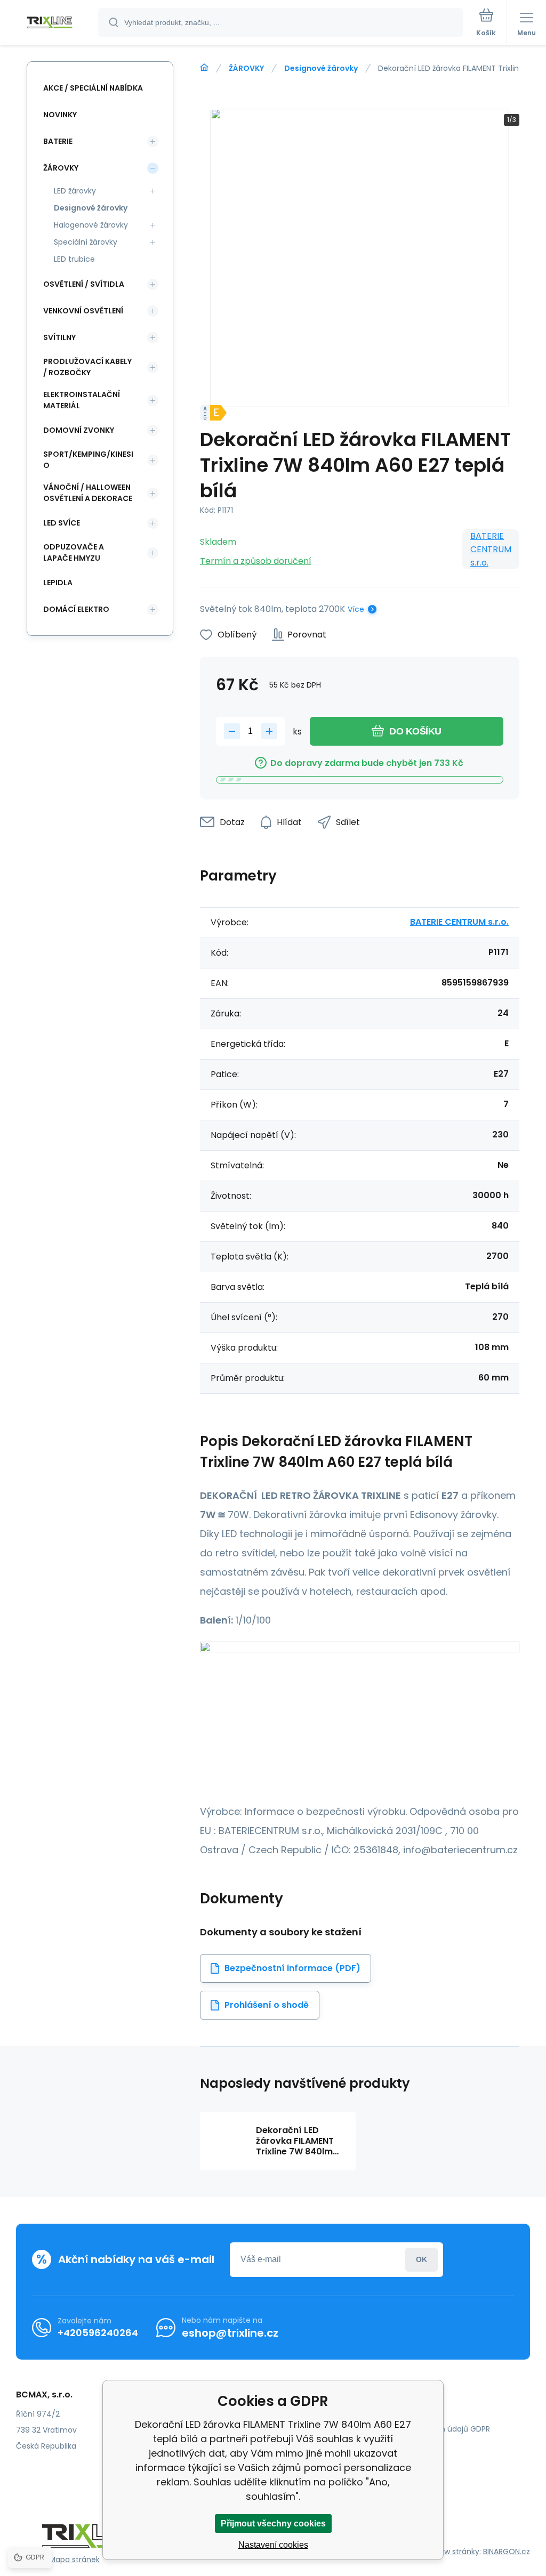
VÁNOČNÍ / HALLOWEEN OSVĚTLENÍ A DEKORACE (88, 493)
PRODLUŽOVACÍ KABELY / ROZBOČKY (87, 367)
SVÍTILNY (59, 337)
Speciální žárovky (86, 242)
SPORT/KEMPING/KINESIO (88, 460)
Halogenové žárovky (91, 225)
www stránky (456, 2551)
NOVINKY (60, 115)
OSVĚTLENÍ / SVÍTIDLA (84, 284)
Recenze (391, 2460)
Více (356, 609)
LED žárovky (75, 191)
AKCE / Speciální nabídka (93, 88)
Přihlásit (421, 2260)
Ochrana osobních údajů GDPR (433, 2429)
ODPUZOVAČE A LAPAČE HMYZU (74, 552)
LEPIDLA (58, 583)
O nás (386, 2413)
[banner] (50, 23)
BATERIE (58, 141)
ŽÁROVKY (246, 68)
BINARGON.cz (507, 2551)
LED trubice (74, 259)
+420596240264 (98, 2333)
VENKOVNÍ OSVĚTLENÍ (83, 311)
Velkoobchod (400, 2444)
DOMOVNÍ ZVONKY (79, 430)
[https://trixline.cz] (204, 68)
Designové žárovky (321, 68)
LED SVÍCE (62, 523)
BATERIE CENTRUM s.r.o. (491, 549)
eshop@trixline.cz (230, 2333)
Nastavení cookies (273, 2545)
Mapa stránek (74, 2559)
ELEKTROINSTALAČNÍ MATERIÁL (82, 400)
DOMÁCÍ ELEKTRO (76, 609)
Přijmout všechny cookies (273, 2523)
